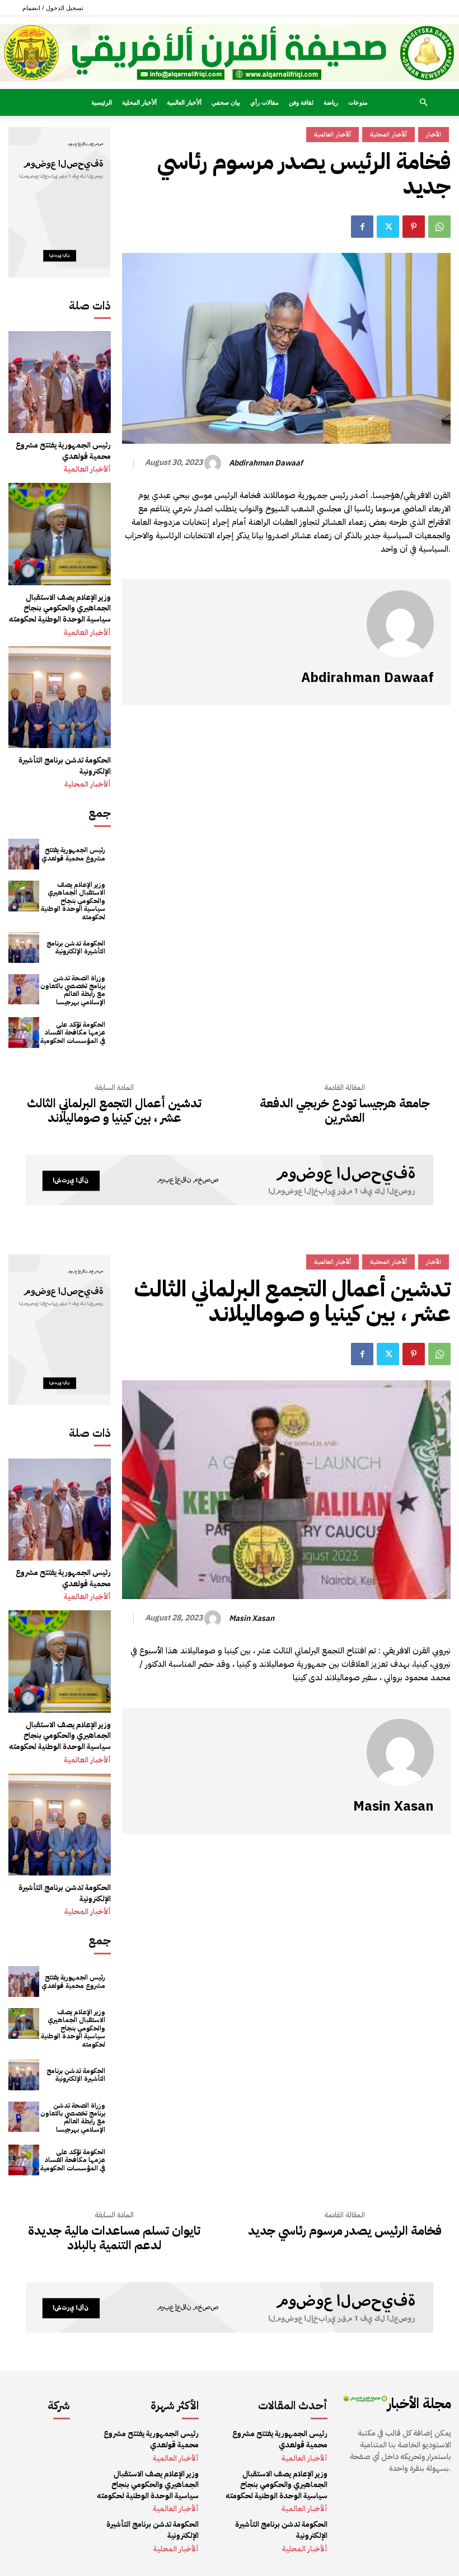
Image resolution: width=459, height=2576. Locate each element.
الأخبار (434, 135)
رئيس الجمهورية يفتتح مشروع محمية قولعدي (63, 451)
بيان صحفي (226, 102)
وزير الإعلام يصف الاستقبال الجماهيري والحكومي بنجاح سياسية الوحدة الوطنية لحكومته (60, 608)
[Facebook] (362, 227)
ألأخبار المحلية (139, 102)
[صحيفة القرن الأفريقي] (230, 53)
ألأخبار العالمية (184, 102)
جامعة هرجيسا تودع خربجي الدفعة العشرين (345, 1111)
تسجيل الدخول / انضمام (53, 8)
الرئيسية (102, 102)
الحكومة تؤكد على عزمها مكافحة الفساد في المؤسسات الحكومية (73, 1033)
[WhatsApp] (439, 227)
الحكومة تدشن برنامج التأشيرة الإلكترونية (65, 766)
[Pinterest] (414, 227)
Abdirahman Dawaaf (266, 464)
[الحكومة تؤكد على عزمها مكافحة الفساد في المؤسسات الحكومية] (24, 1033)
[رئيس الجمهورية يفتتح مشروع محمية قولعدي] (60, 382)
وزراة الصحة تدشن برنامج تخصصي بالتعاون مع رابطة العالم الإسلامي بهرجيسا (73, 990)
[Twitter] (388, 227)
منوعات (358, 102)
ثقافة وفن (301, 102)
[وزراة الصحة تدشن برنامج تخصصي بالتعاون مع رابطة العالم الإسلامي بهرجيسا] (24, 989)
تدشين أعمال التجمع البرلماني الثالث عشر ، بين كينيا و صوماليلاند (114, 1111)
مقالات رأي (264, 102)
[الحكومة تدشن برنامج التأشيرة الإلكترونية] (60, 697)
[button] (423, 103)
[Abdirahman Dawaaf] (214, 463)
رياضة (331, 102)
